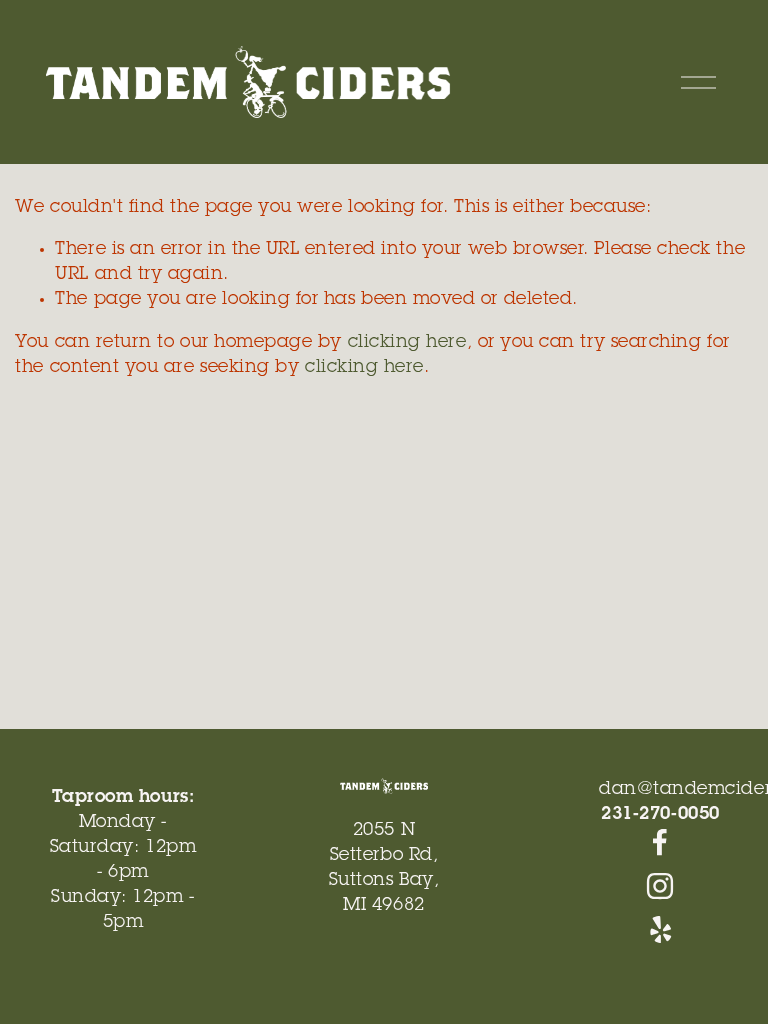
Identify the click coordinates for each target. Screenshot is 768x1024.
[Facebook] (660, 842)
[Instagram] (660, 886)
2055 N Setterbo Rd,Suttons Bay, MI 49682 (384, 868)
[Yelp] (660, 930)
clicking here (407, 343)
